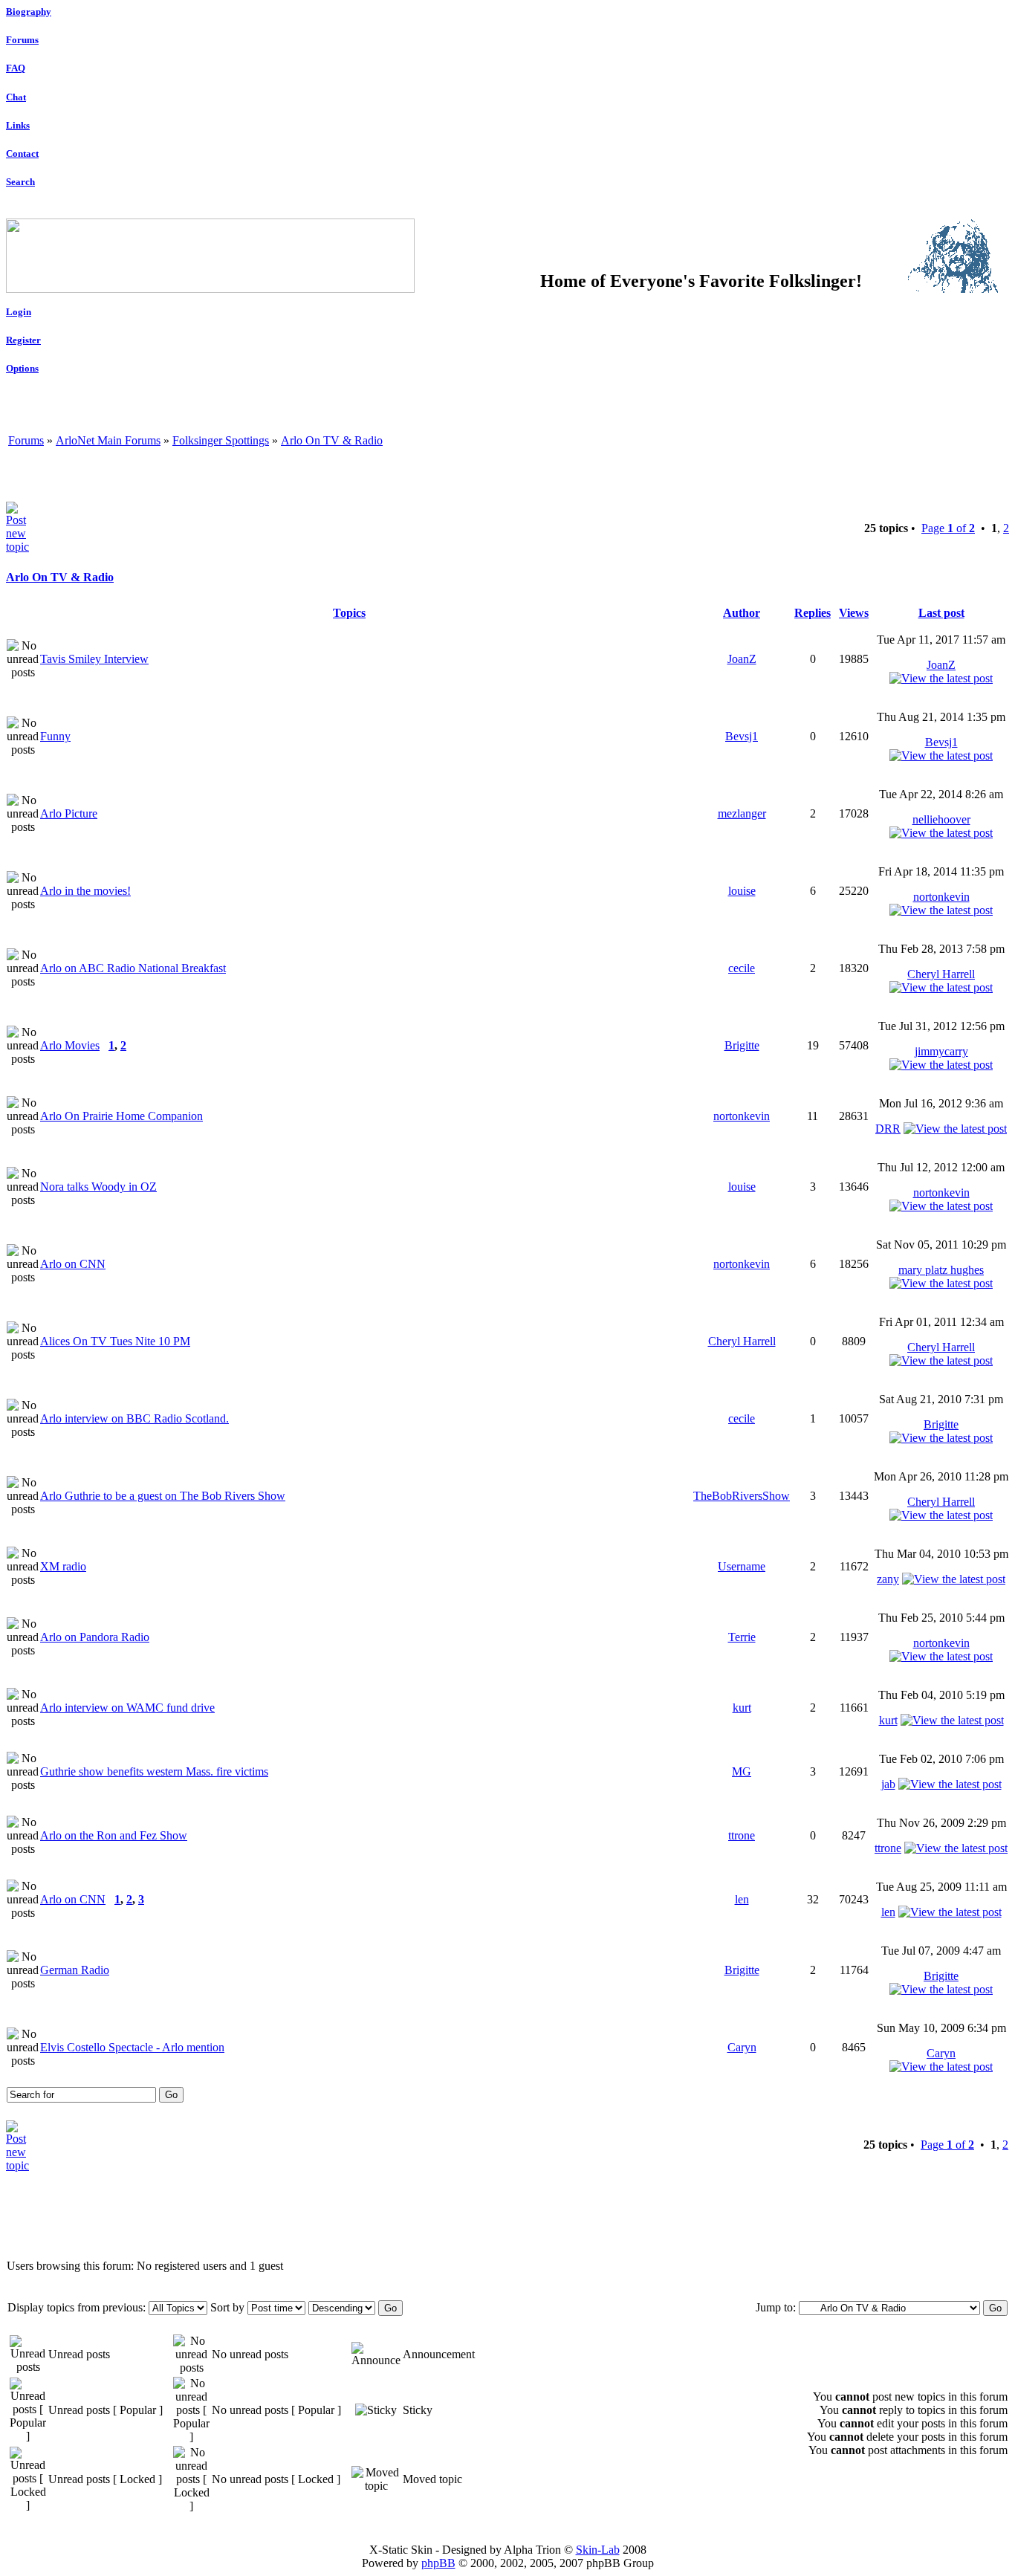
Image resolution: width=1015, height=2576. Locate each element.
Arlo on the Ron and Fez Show (114, 1835)
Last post (941, 613)
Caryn (742, 2047)
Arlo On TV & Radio (332, 440)
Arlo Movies (70, 1045)
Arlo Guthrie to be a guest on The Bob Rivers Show (163, 1496)
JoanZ (742, 659)
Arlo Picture (69, 813)
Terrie (742, 1637)
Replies (813, 613)
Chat (16, 97)
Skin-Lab (598, 2550)
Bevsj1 (742, 736)
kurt (742, 1708)
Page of (948, 528)
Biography (29, 12)
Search (20, 182)
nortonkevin (941, 897)
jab (888, 1784)
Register (23, 340)
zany (888, 1579)
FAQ (16, 68)
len (742, 1899)
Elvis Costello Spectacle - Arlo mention (132, 2047)
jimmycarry (941, 1051)
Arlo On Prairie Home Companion (121, 1116)
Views (854, 613)
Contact (22, 153)
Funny (55, 736)
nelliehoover (941, 819)
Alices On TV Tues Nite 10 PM (115, 1341)
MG (742, 1771)
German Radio (75, 1970)
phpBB (438, 2563)
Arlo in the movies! (85, 891)
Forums (22, 40)
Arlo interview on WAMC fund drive (127, 1708)
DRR (888, 1129)
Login (19, 312)
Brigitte (742, 1045)
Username (742, 1566)
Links (18, 125)
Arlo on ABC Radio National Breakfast (133, 968)
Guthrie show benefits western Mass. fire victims (154, 1771)
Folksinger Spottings (221, 440)
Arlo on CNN (73, 1264)
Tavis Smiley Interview (94, 659)
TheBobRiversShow (742, 1496)
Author (742, 613)
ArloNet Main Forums (108, 440)
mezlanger (742, 813)
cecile (742, 968)
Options (22, 368)
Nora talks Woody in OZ (98, 1187)
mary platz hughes (941, 1270)
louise (742, 891)
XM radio (63, 1566)
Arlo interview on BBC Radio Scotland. (134, 1418)
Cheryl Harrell (941, 974)
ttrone (742, 1835)
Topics (349, 613)
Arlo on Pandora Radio (95, 1637)
